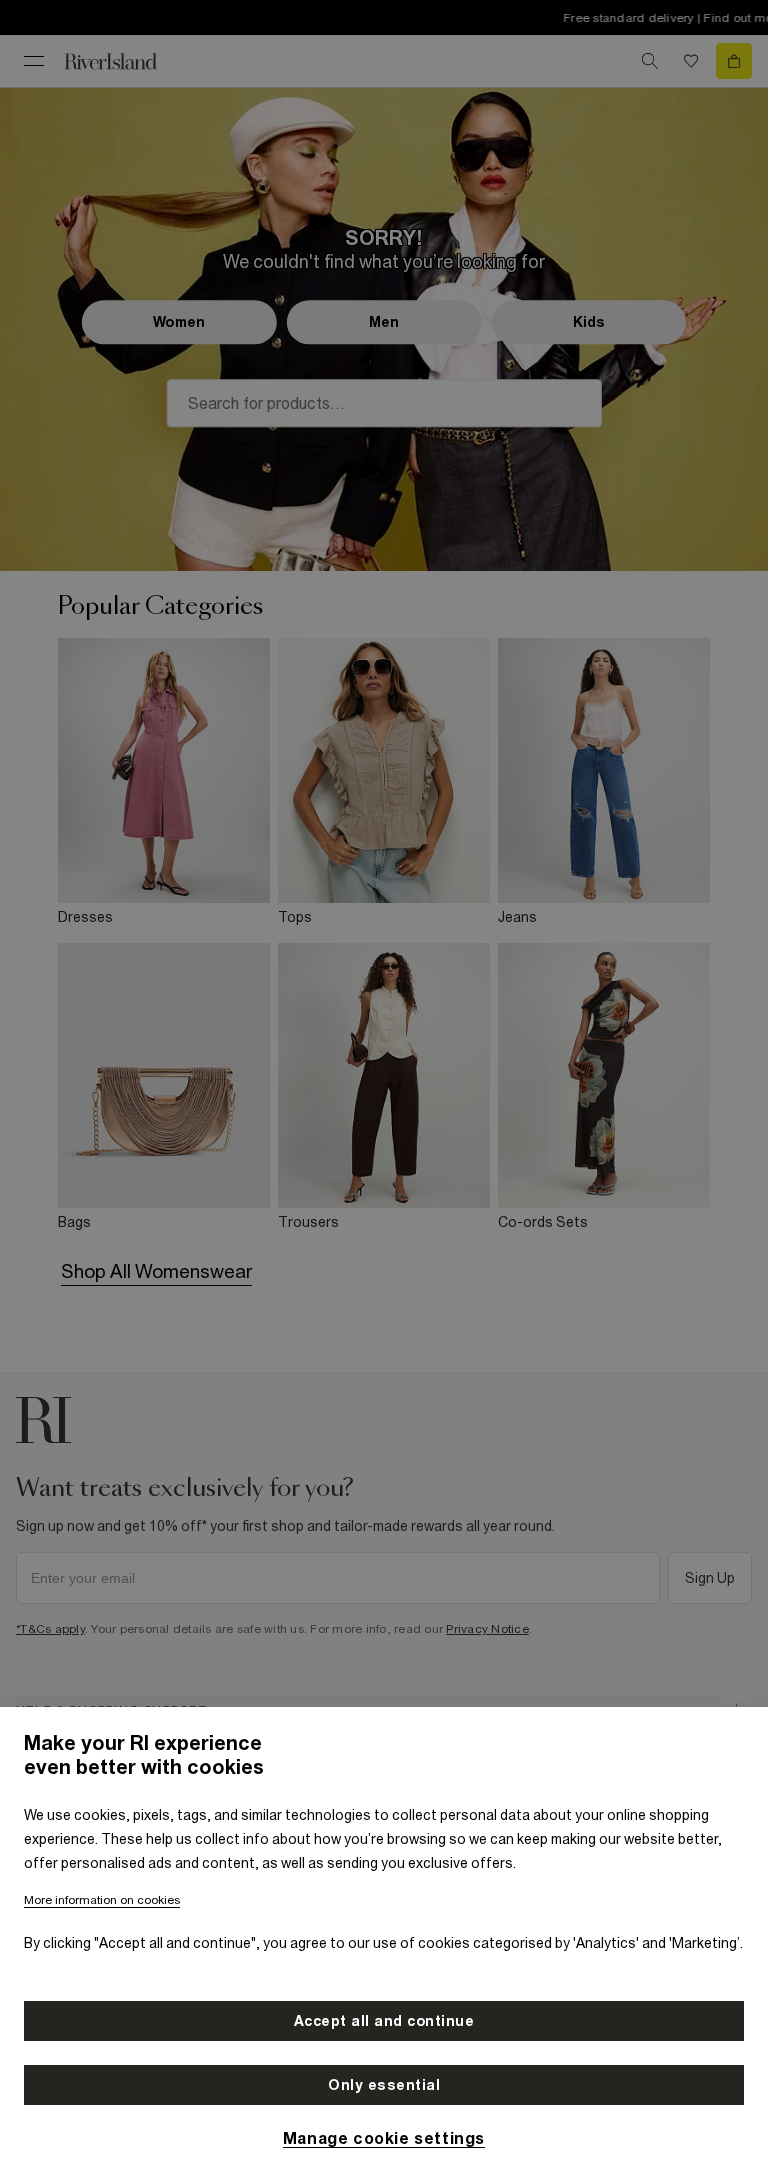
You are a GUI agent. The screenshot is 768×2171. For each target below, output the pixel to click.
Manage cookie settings (384, 2138)
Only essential (384, 2085)
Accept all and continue (384, 2021)
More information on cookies (102, 1900)
